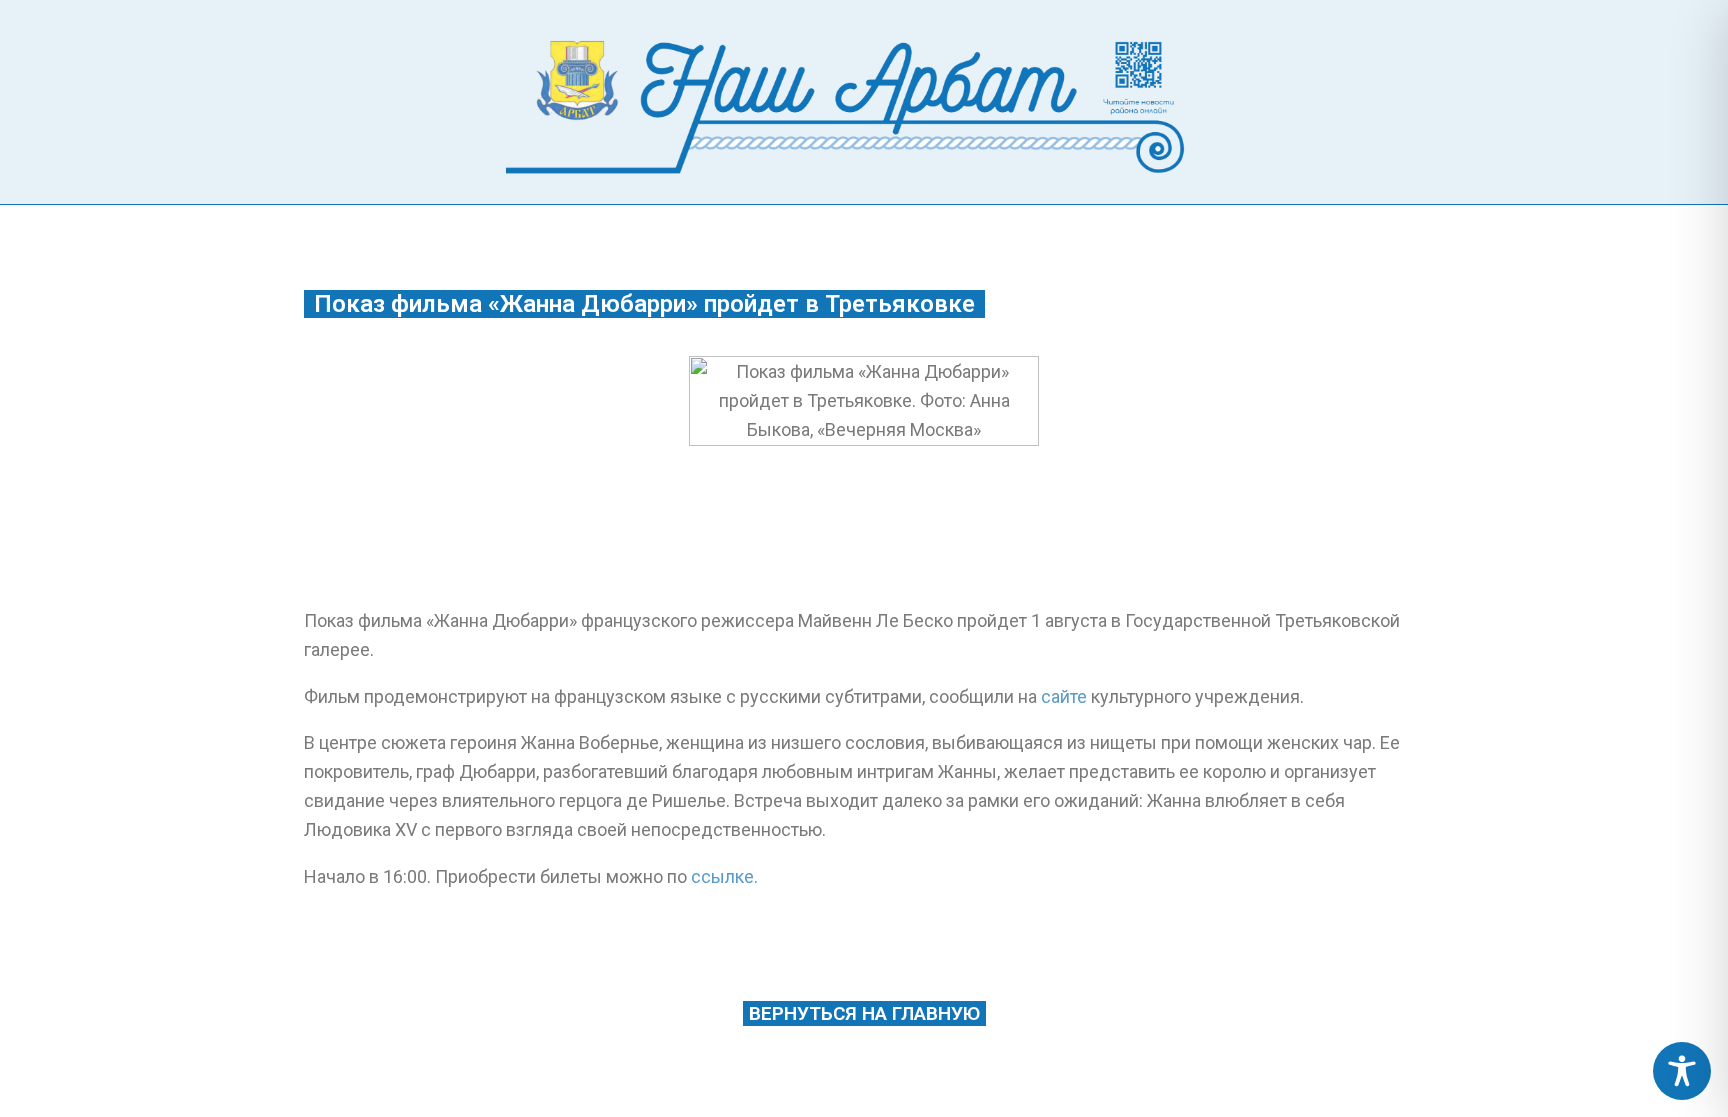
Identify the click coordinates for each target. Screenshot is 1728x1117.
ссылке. (724, 876)
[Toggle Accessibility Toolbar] (1682, 1071)
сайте (1064, 696)
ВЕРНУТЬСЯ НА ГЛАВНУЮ (864, 1013)
